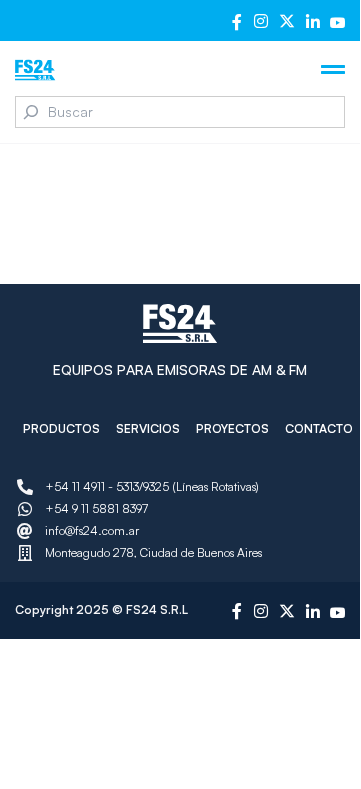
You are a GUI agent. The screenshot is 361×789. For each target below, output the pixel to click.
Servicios (148, 428)
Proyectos (232, 428)
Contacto (319, 428)
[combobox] (180, 112)
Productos (61, 428)
